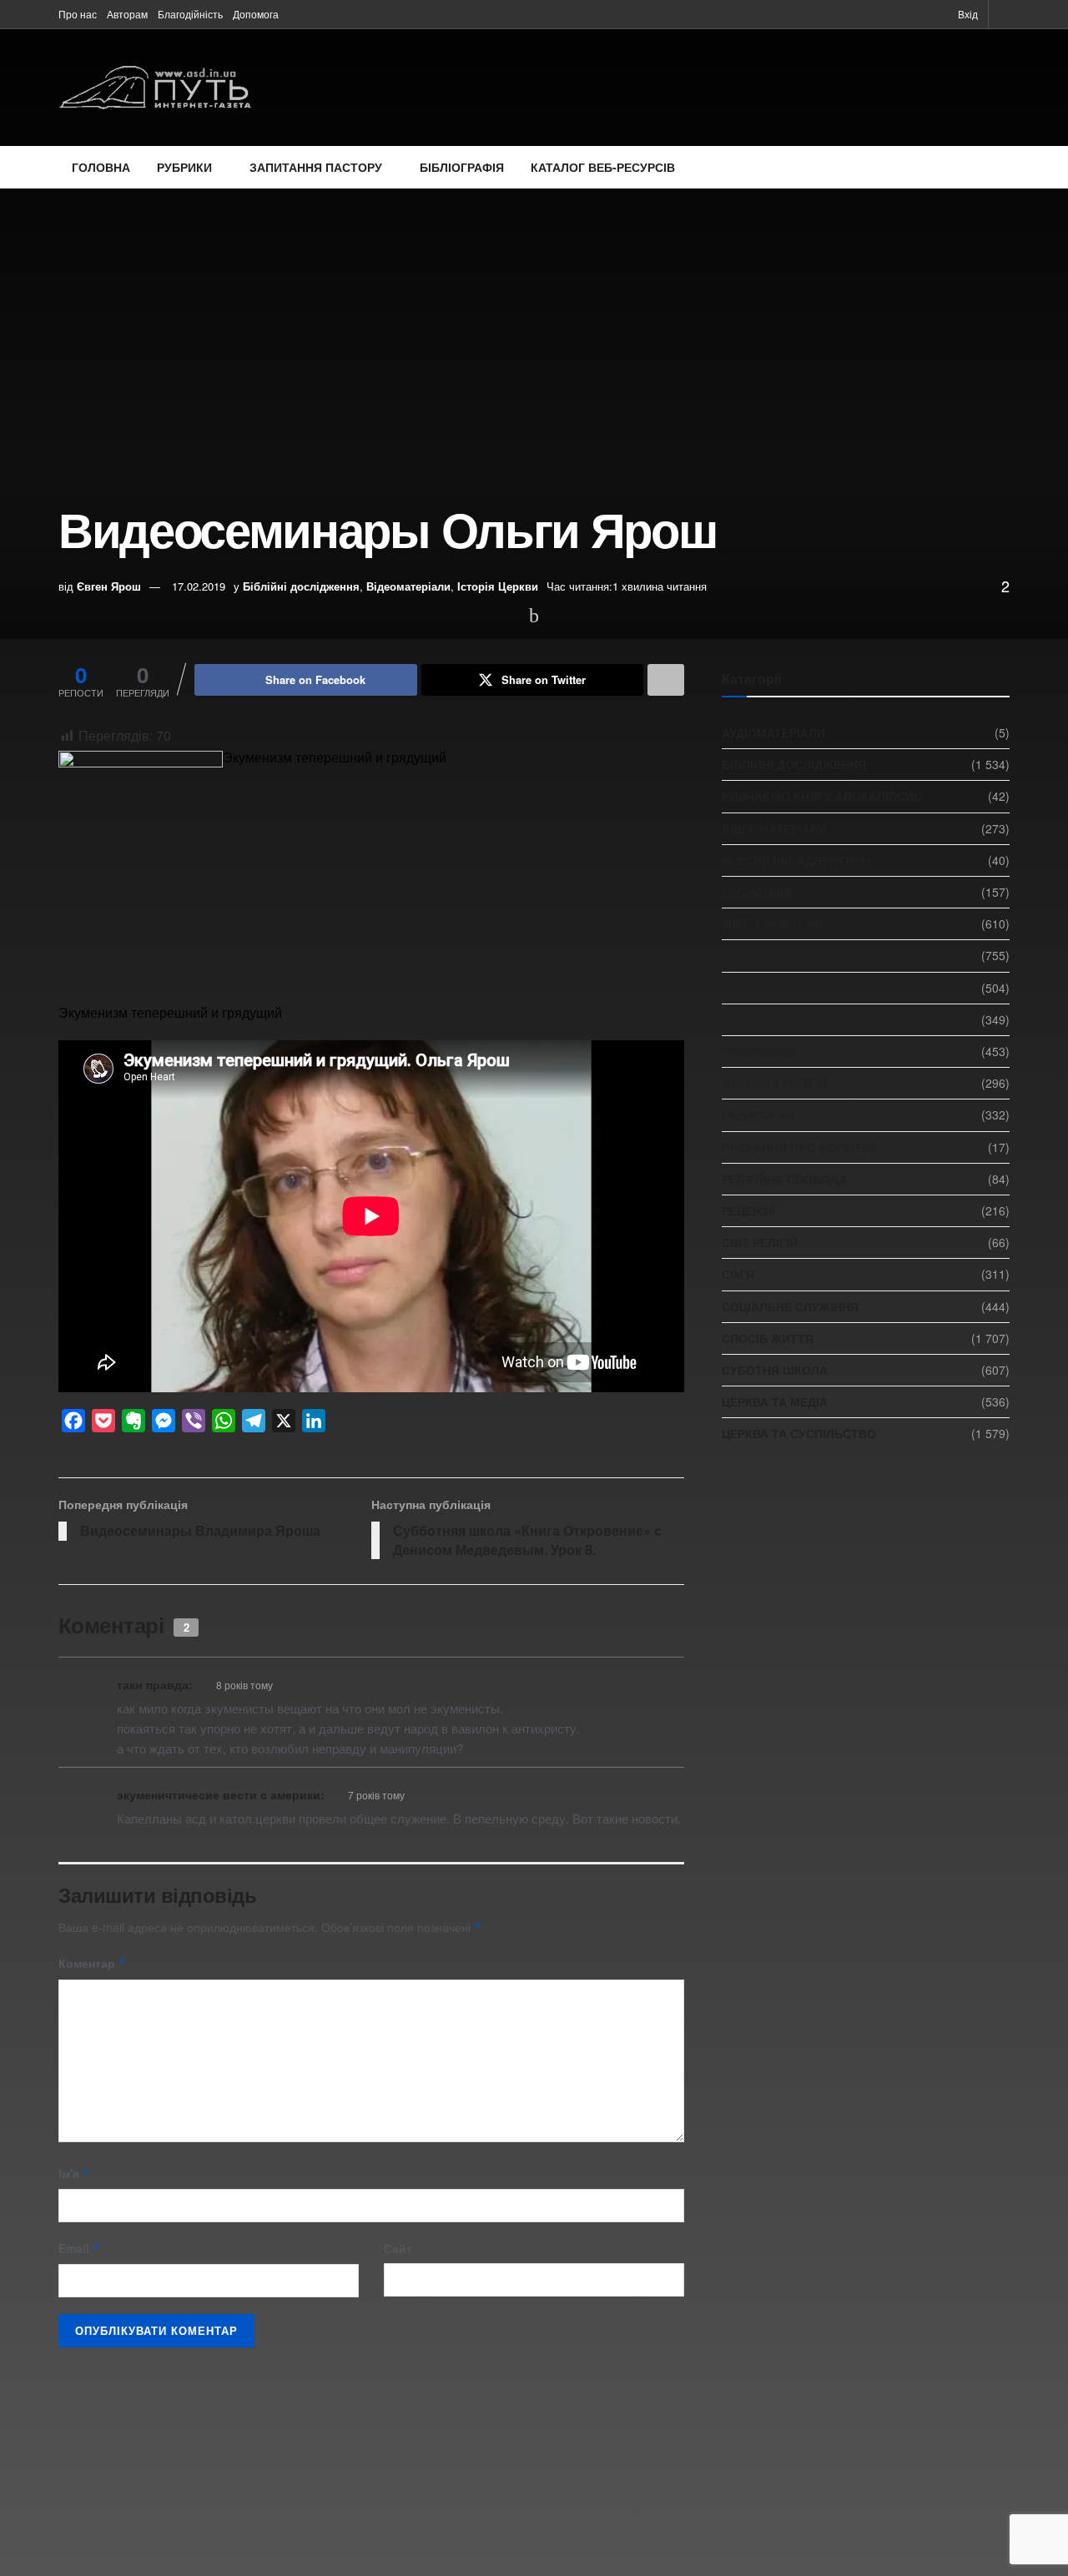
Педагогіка (759, 1114)
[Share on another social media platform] (666, 680)
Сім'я (738, 1274)
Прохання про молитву (799, 1147)
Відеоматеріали (408, 586)
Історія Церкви (498, 586)
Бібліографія (462, 167)
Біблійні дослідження (301, 586)
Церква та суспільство (799, 1433)
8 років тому (244, 1685)
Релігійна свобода (784, 1179)
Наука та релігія (775, 1083)
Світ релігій (760, 1242)
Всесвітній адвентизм (796, 860)
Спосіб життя (768, 1338)
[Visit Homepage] (155, 88)
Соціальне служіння (790, 1306)
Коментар (93, 1963)
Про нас (78, 14)
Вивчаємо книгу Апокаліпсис (822, 796)
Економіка (757, 892)
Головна (101, 167)
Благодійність (190, 14)
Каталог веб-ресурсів (603, 167)
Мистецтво (759, 1051)
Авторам (127, 14)
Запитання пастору (316, 167)
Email (80, 2248)
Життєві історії (772, 923)
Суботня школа (775, 1370)
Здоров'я (752, 988)
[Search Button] (1004, 14)
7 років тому (376, 1795)
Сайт (398, 2248)
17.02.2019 (199, 586)
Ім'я (75, 2173)
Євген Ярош (109, 586)
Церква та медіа (775, 1401)
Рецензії (748, 1210)
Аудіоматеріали (773, 732)
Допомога (256, 14)
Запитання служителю (799, 955)
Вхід (967, 14)
